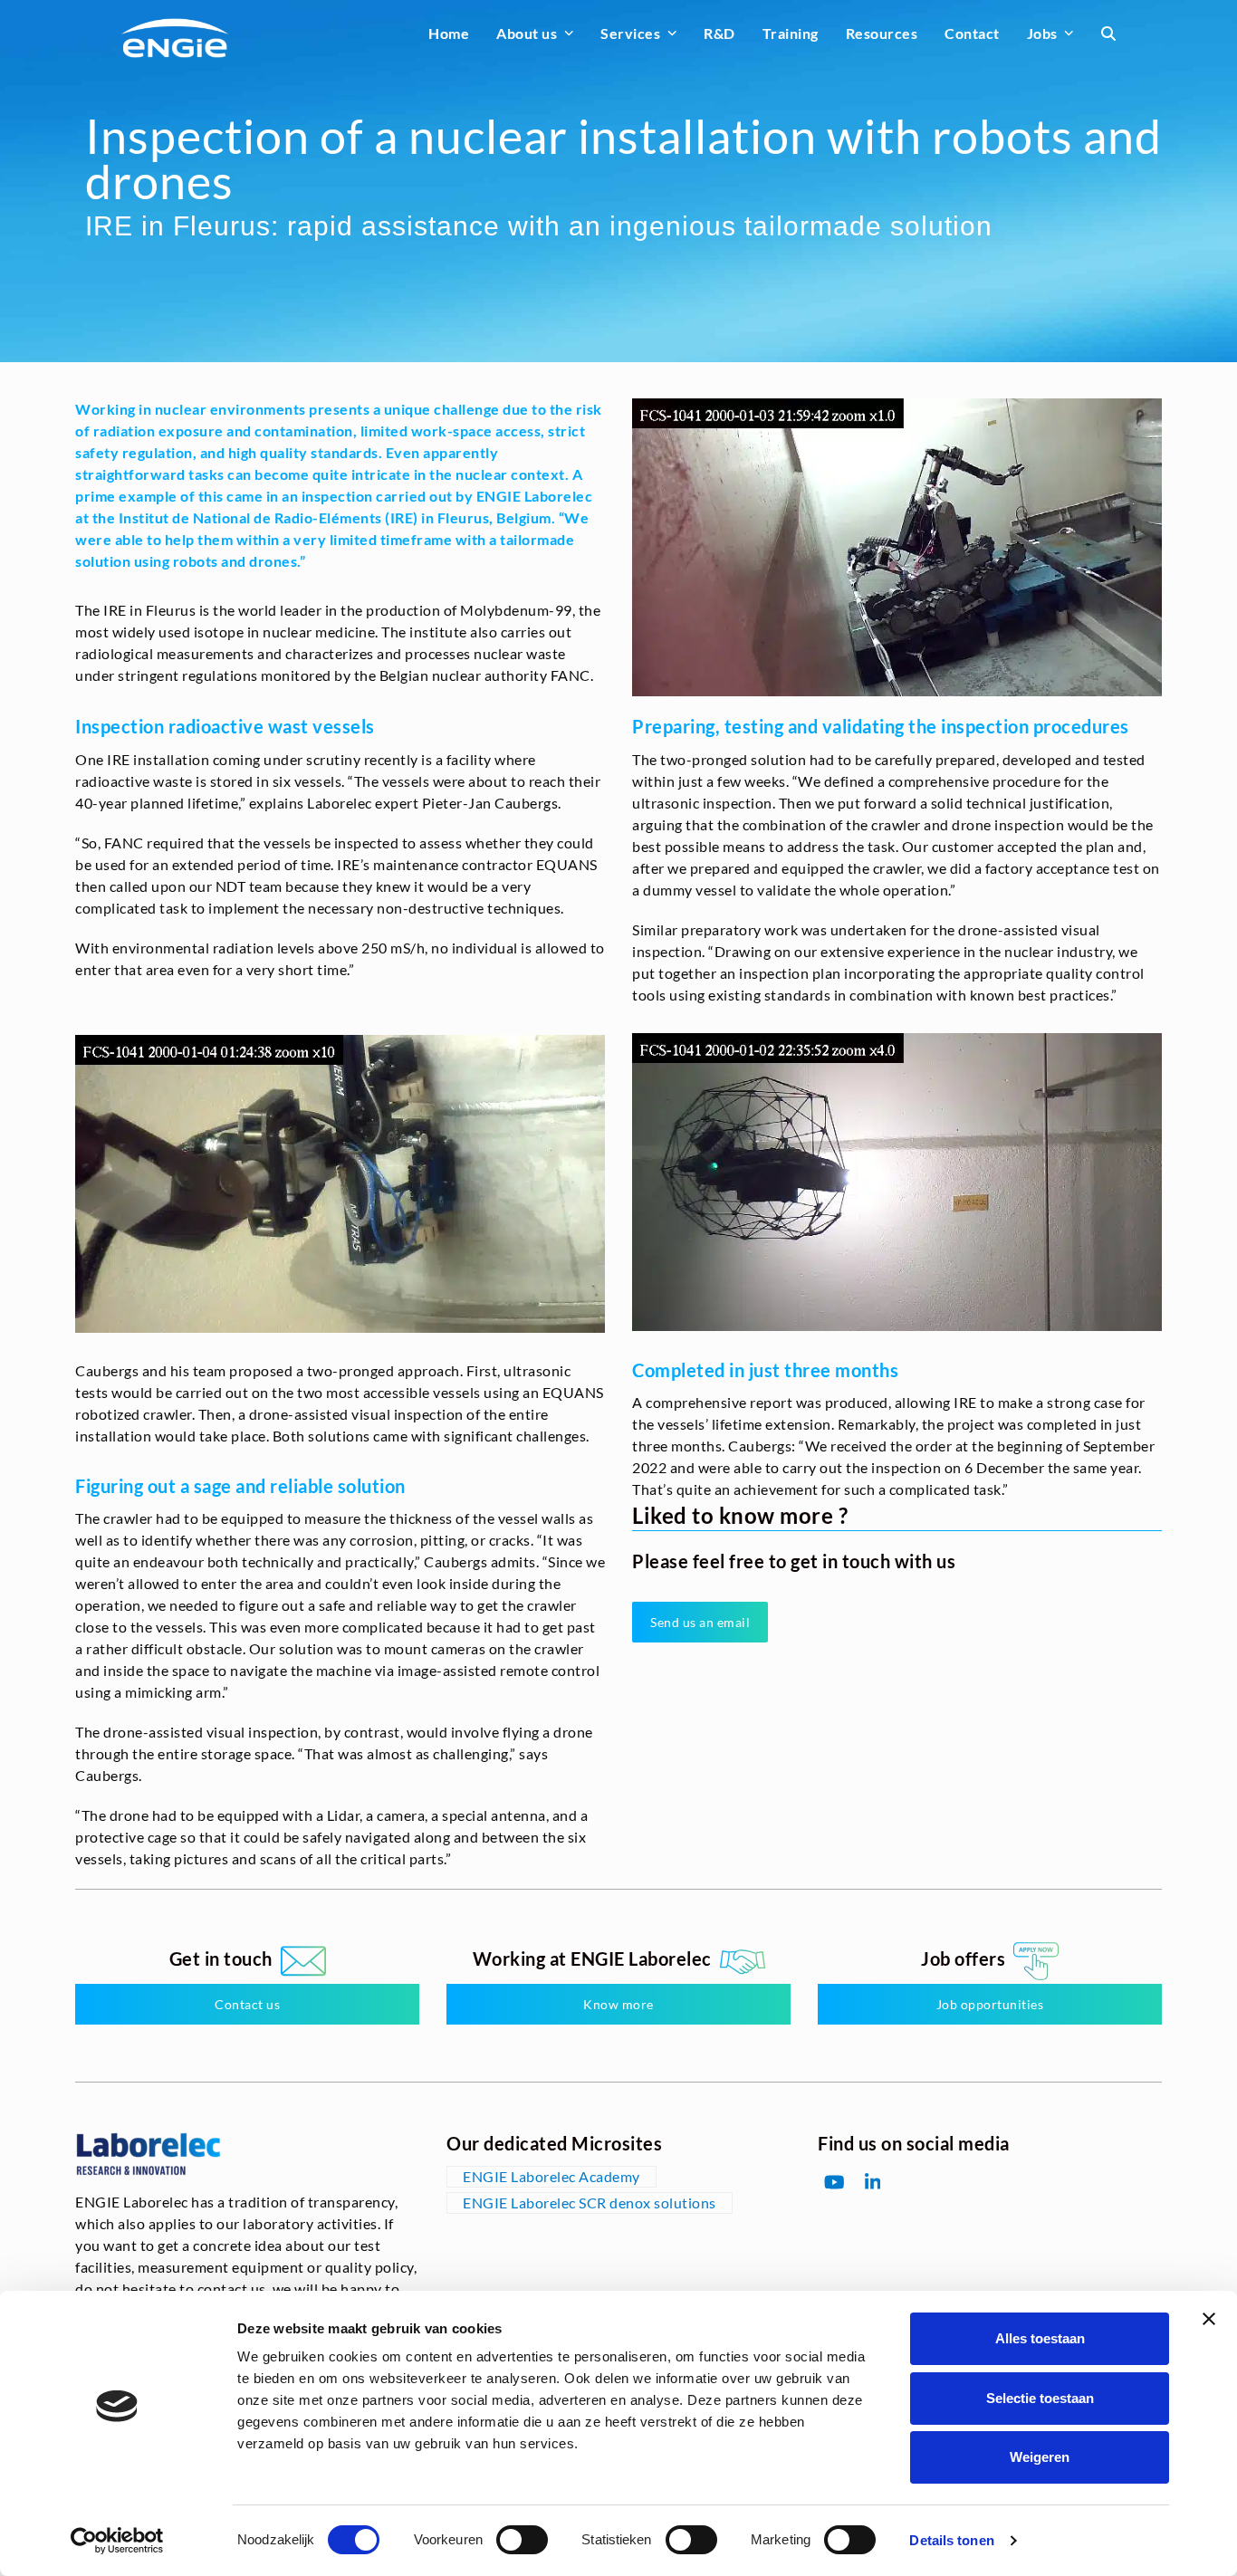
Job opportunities (990, 2004)
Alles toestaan (1040, 2338)
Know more (618, 2004)
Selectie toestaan (1040, 2398)
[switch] (522, 2540)
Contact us (247, 2004)
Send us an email (700, 1622)
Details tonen (951, 2540)
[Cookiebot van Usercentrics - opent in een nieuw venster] (117, 2541)
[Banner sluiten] (1209, 2319)
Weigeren (1040, 2457)
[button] (1108, 34)
